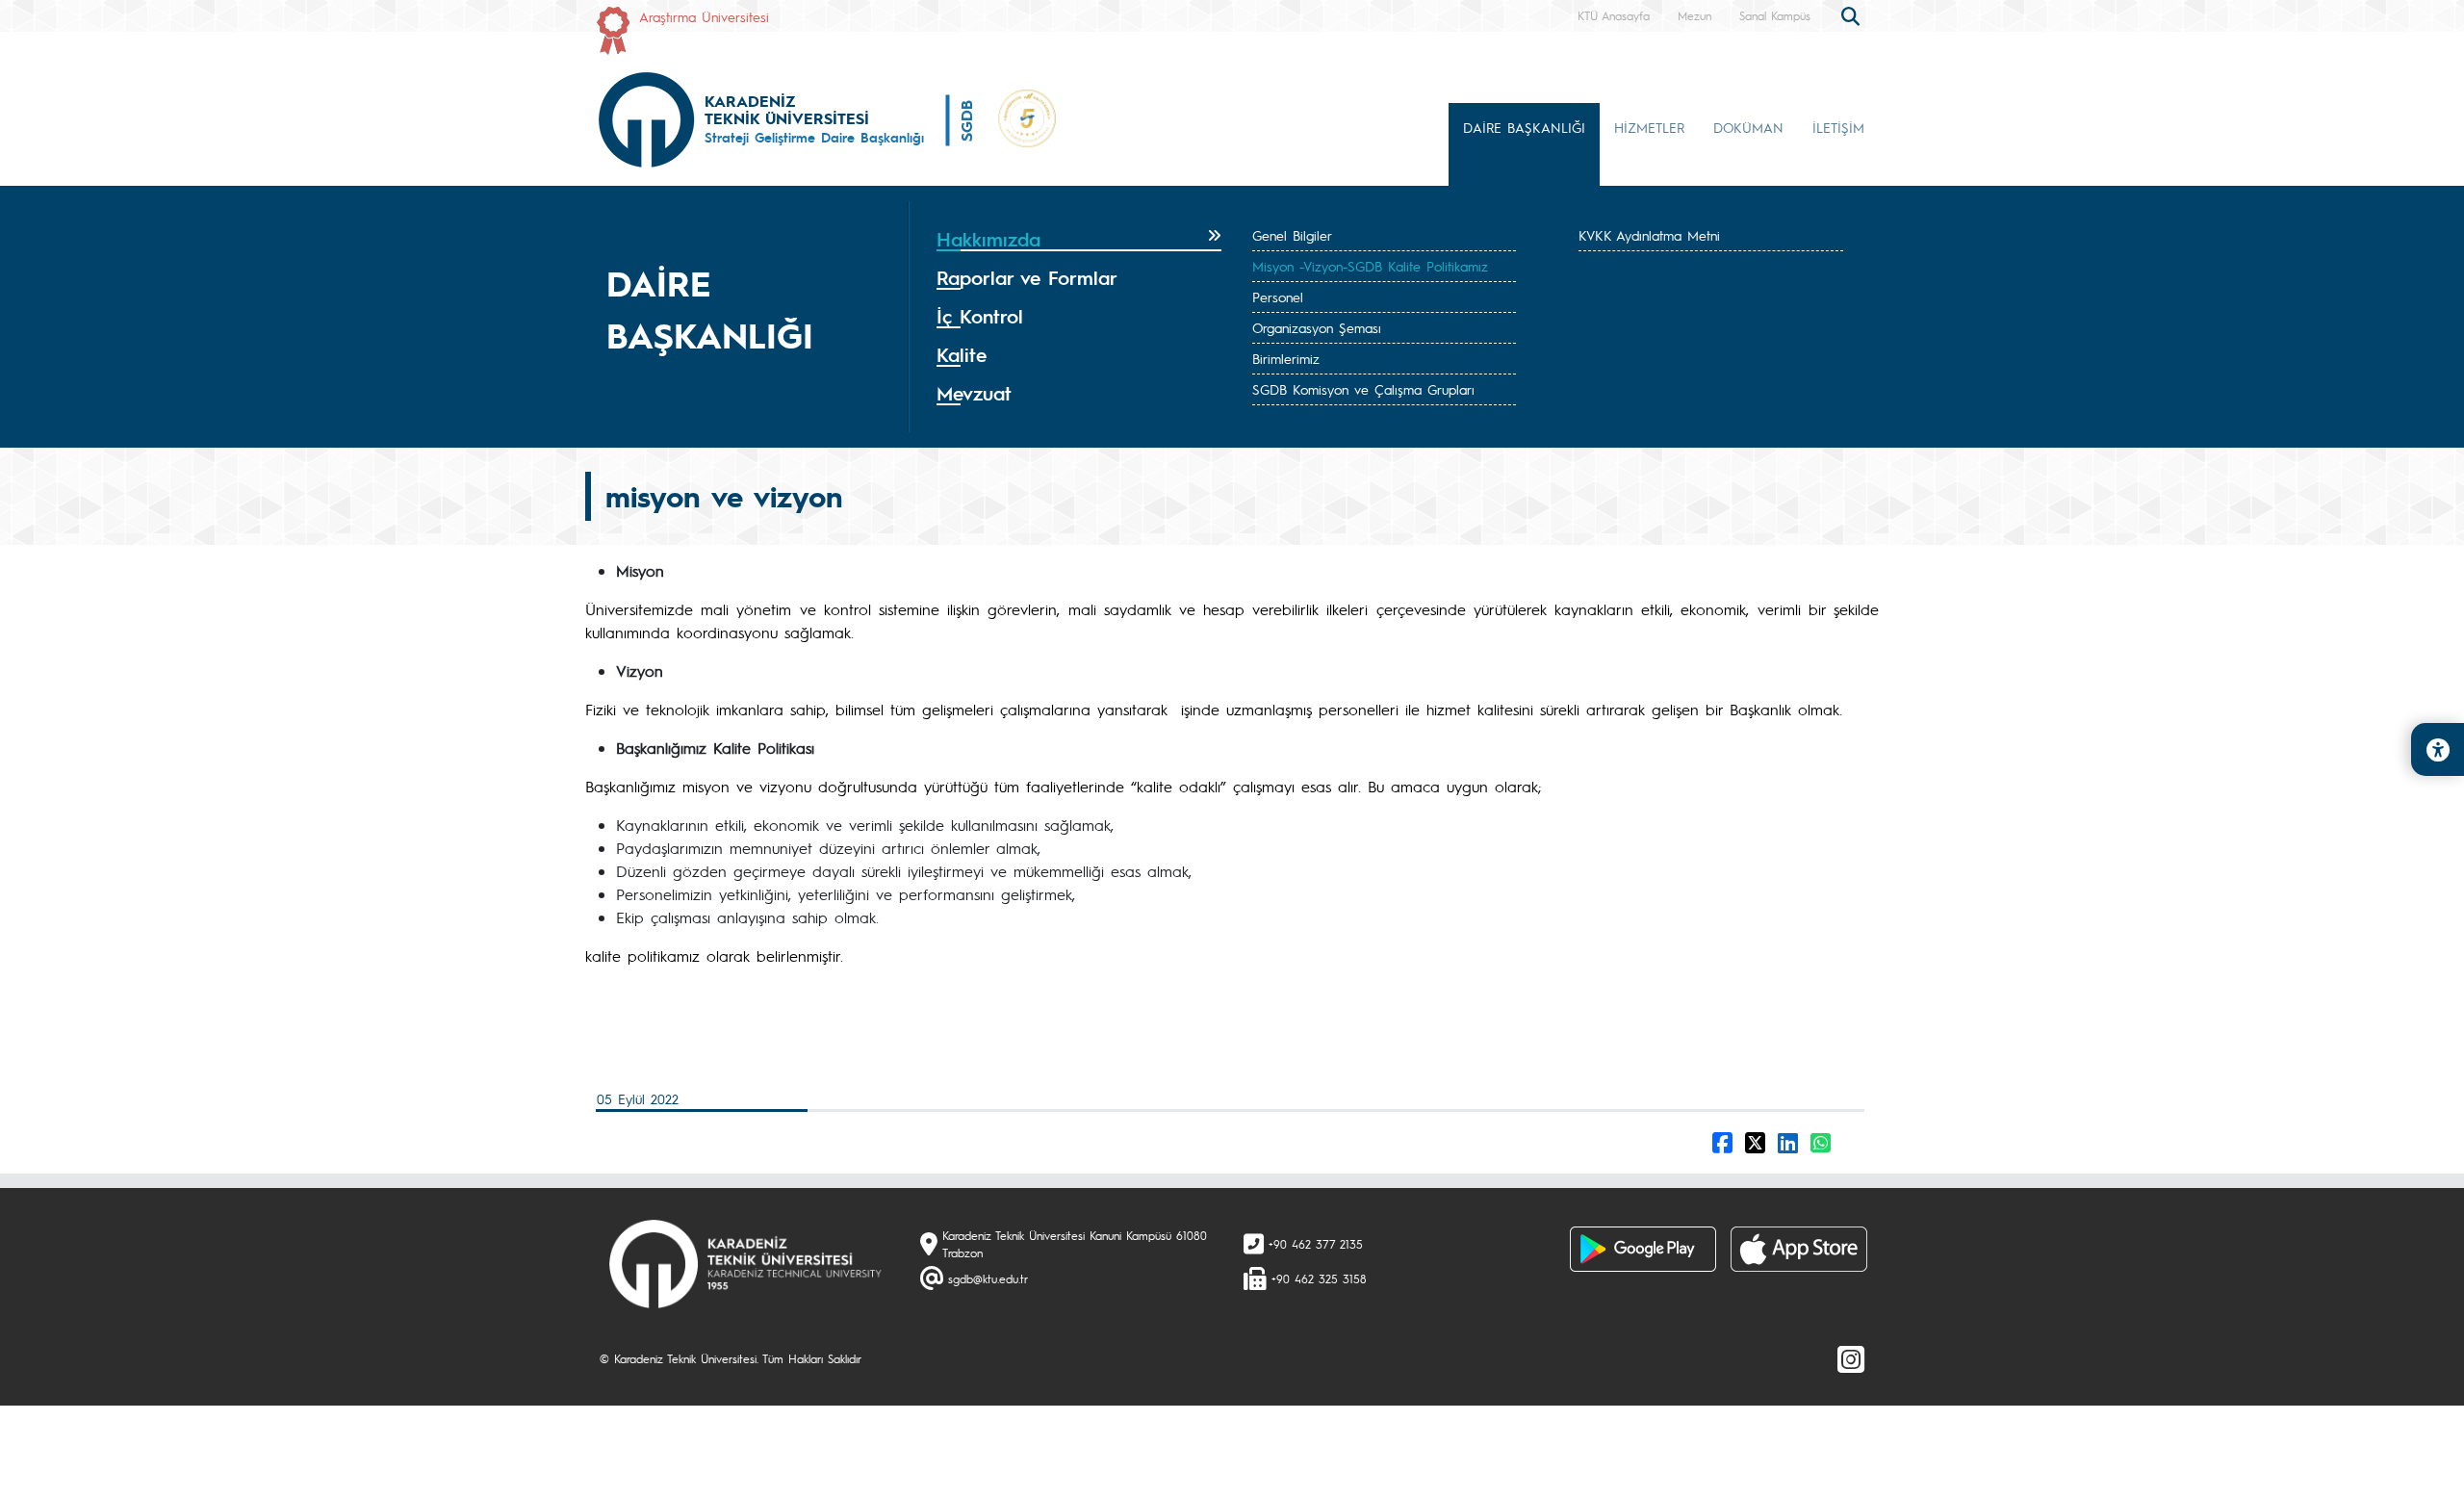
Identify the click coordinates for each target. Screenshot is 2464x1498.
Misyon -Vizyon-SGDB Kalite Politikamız (1370, 266)
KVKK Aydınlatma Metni (1649, 235)
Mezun (1694, 15)
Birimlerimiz (1286, 358)
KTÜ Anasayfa (1614, 15)
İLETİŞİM (1838, 127)
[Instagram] (1851, 1358)
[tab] (1079, 240)
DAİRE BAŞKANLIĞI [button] (1524, 127)
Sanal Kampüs (1775, 15)
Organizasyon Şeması (1317, 327)
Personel (1278, 297)
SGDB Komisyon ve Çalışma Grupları (1363, 389)
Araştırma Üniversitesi (704, 16)
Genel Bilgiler (1292, 235)
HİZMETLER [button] (1649, 127)
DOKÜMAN (1748, 127)
